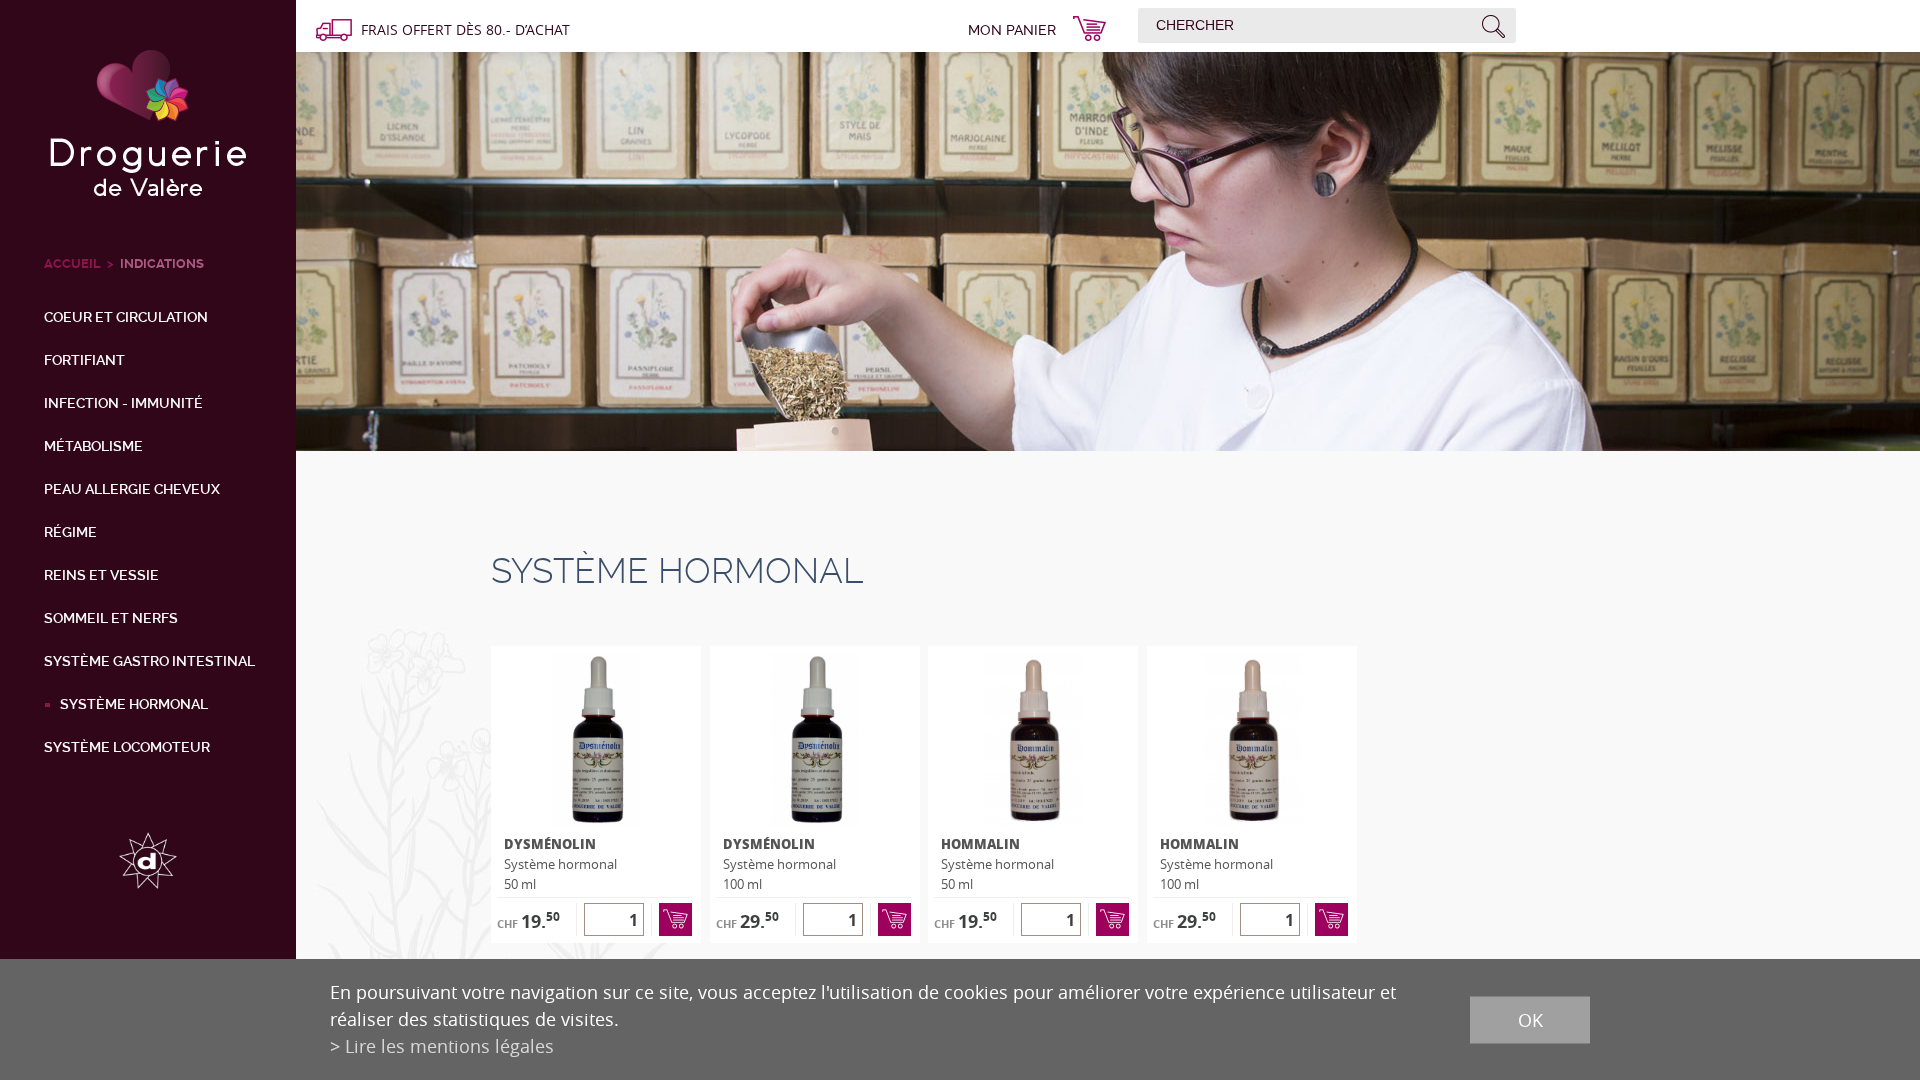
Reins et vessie (101, 575)
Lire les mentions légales (449, 1046)
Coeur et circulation (126, 317)
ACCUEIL (72, 263)
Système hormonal (134, 704)
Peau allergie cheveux (132, 489)
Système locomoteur (127, 747)
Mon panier (1012, 30)
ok (1530, 1019)
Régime (70, 532)
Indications (162, 263)
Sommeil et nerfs (111, 618)
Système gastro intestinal (149, 661)
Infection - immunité (123, 403)
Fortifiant (84, 360)
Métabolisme (93, 446)
